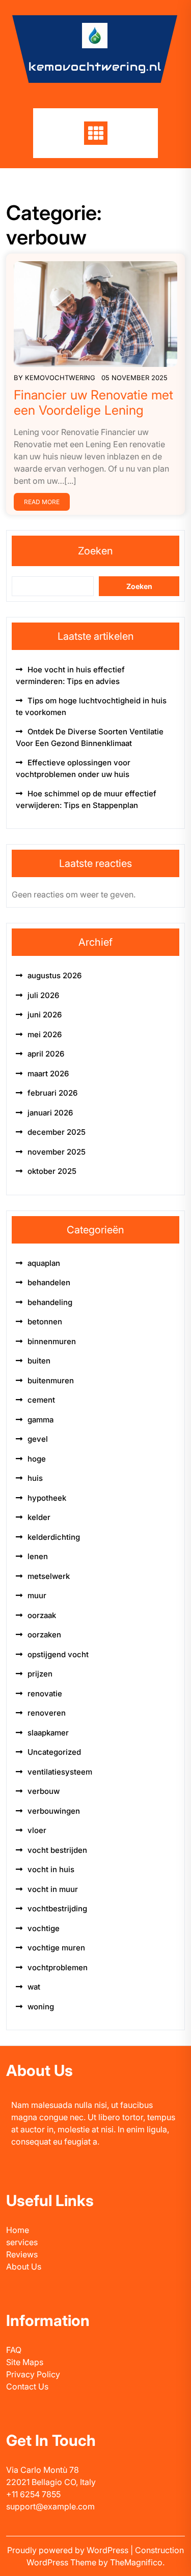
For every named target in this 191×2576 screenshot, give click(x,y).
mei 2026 (45, 1034)
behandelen (49, 1282)
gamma (40, 1420)
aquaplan (44, 1263)
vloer (37, 1830)
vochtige (44, 1928)
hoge (37, 1459)
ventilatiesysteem (60, 1772)
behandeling (50, 1302)
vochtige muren (56, 1948)
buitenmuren (51, 1380)
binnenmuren (52, 1341)
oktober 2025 (52, 1171)
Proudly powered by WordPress (69, 2550)
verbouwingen (54, 1811)
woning (41, 2007)
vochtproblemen (58, 1967)
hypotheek (47, 1498)
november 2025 (57, 1152)
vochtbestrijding (57, 1908)
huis (35, 1478)
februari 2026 (52, 1093)
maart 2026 (48, 1074)
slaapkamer (48, 1733)
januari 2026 (50, 1113)
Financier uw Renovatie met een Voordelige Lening (93, 402)
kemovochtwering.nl (95, 67)
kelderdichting (54, 1537)
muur (37, 1595)
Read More (42, 502)
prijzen (40, 1674)
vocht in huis (51, 1869)
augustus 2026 (54, 975)
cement (41, 1400)
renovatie (45, 1694)
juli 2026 (43, 995)
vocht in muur (53, 1889)
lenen (38, 1556)
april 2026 (46, 1054)
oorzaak (42, 1615)
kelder (39, 1517)
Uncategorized (54, 1752)
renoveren (47, 1713)
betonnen (45, 1322)
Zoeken (95, 551)
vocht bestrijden (57, 1850)
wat (34, 1987)
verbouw (44, 1791)
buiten (39, 1361)
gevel (38, 1439)
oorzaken (44, 1635)
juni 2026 (45, 1015)
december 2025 (57, 1132)
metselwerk (49, 1576)
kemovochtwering (60, 378)
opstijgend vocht (58, 1654)
